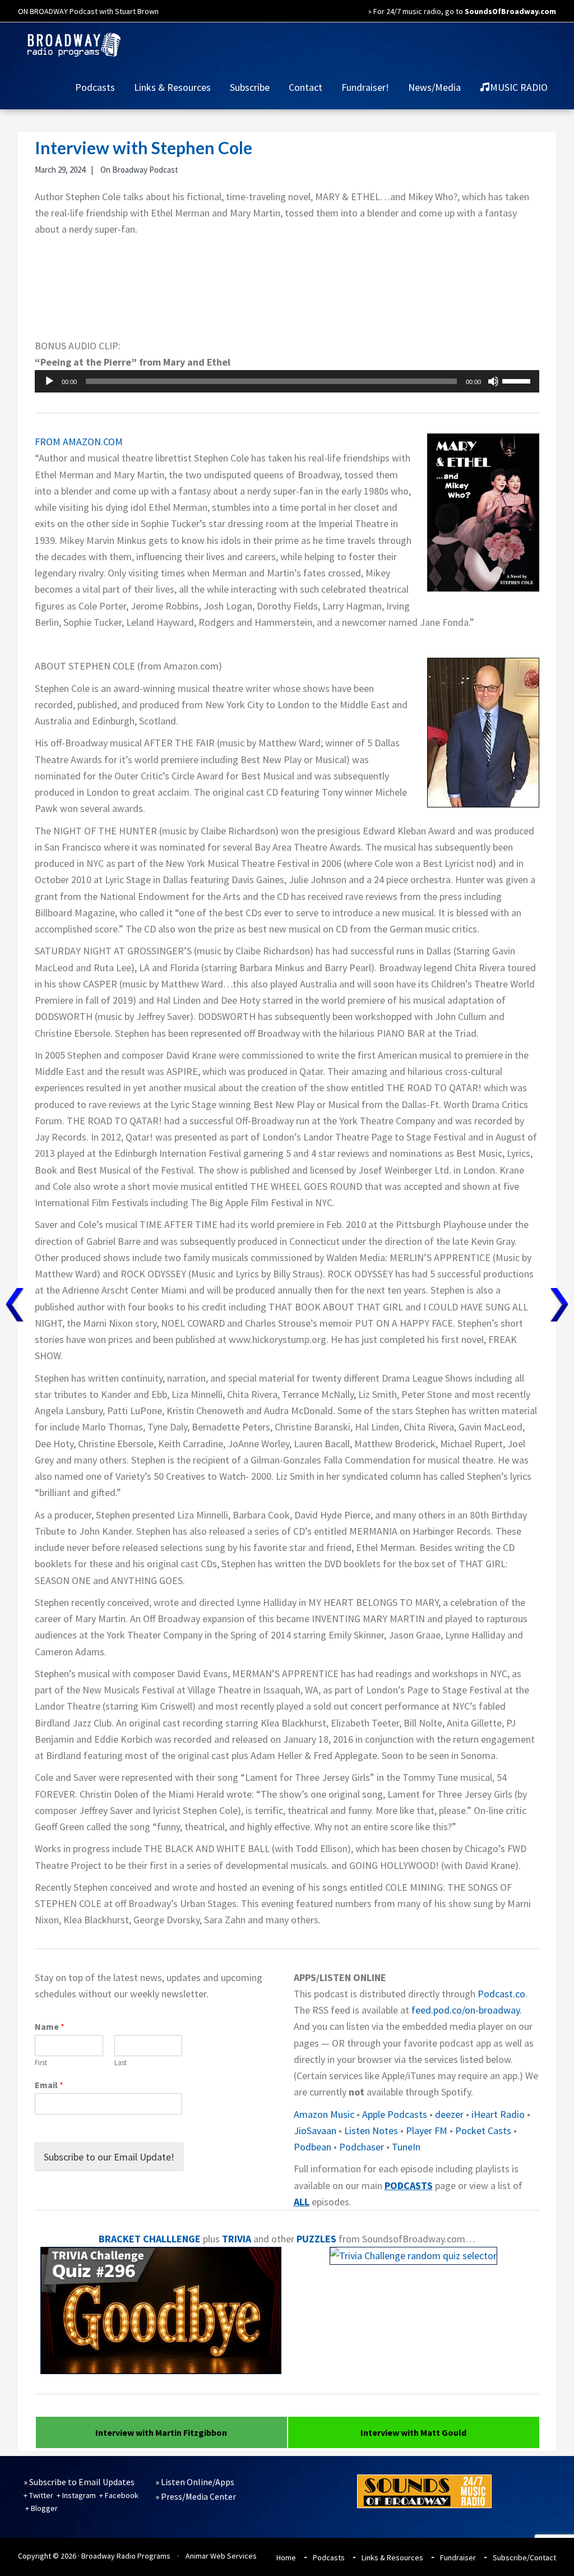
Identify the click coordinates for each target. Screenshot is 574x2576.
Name (50, 2026)
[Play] (49, 381)
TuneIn (406, 2147)
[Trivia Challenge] (161, 2370)
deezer (449, 2114)
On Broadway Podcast (139, 170)
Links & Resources (392, 2557)
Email (49, 2085)
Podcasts (329, 2557)
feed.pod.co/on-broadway (466, 2010)
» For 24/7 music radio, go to (462, 11)
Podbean (313, 2147)
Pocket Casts (483, 2130)
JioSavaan (315, 2130)
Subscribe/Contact (524, 2557)
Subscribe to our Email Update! (109, 2157)
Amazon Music (324, 2114)
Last (121, 2063)
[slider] (518, 380)
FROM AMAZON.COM (79, 442)
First (41, 2063)
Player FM (427, 2130)
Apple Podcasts (395, 2114)
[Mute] (493, 381)
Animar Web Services (221, 2556)
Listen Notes (371, 2130)
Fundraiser (458, 2557)
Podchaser (362, 2147)
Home (286, 2557)
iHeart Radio (498, 2114)
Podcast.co (501, 1994)
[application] (287, 381)
